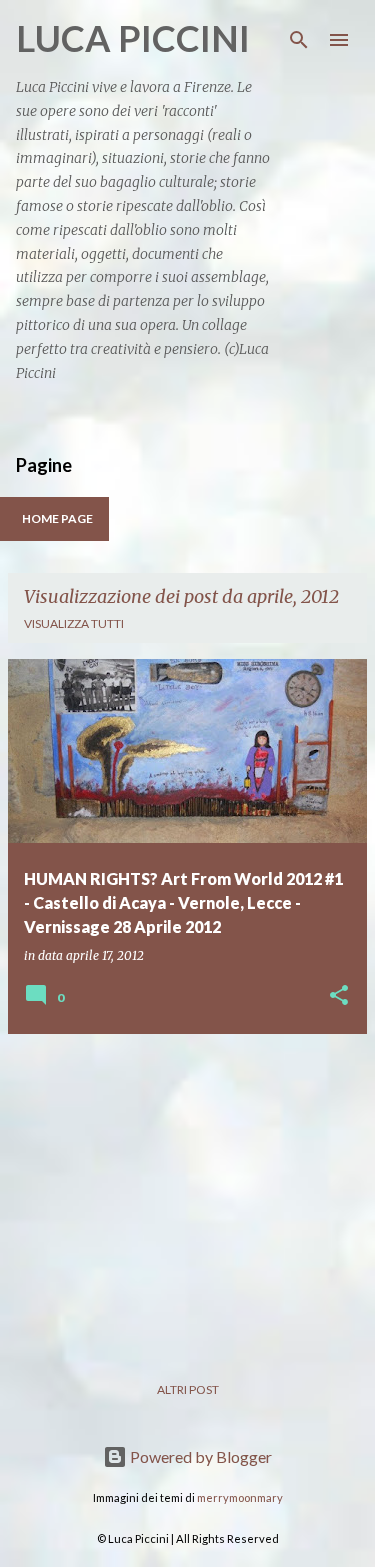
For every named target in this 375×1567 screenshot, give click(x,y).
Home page (57, 518)
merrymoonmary (240, 1497)
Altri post (188, 1389)
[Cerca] (299, 40)
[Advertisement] (187, 1190)
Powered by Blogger (199, 1456)
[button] (339, 996)
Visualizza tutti (74, 623)
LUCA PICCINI (133, 38)
